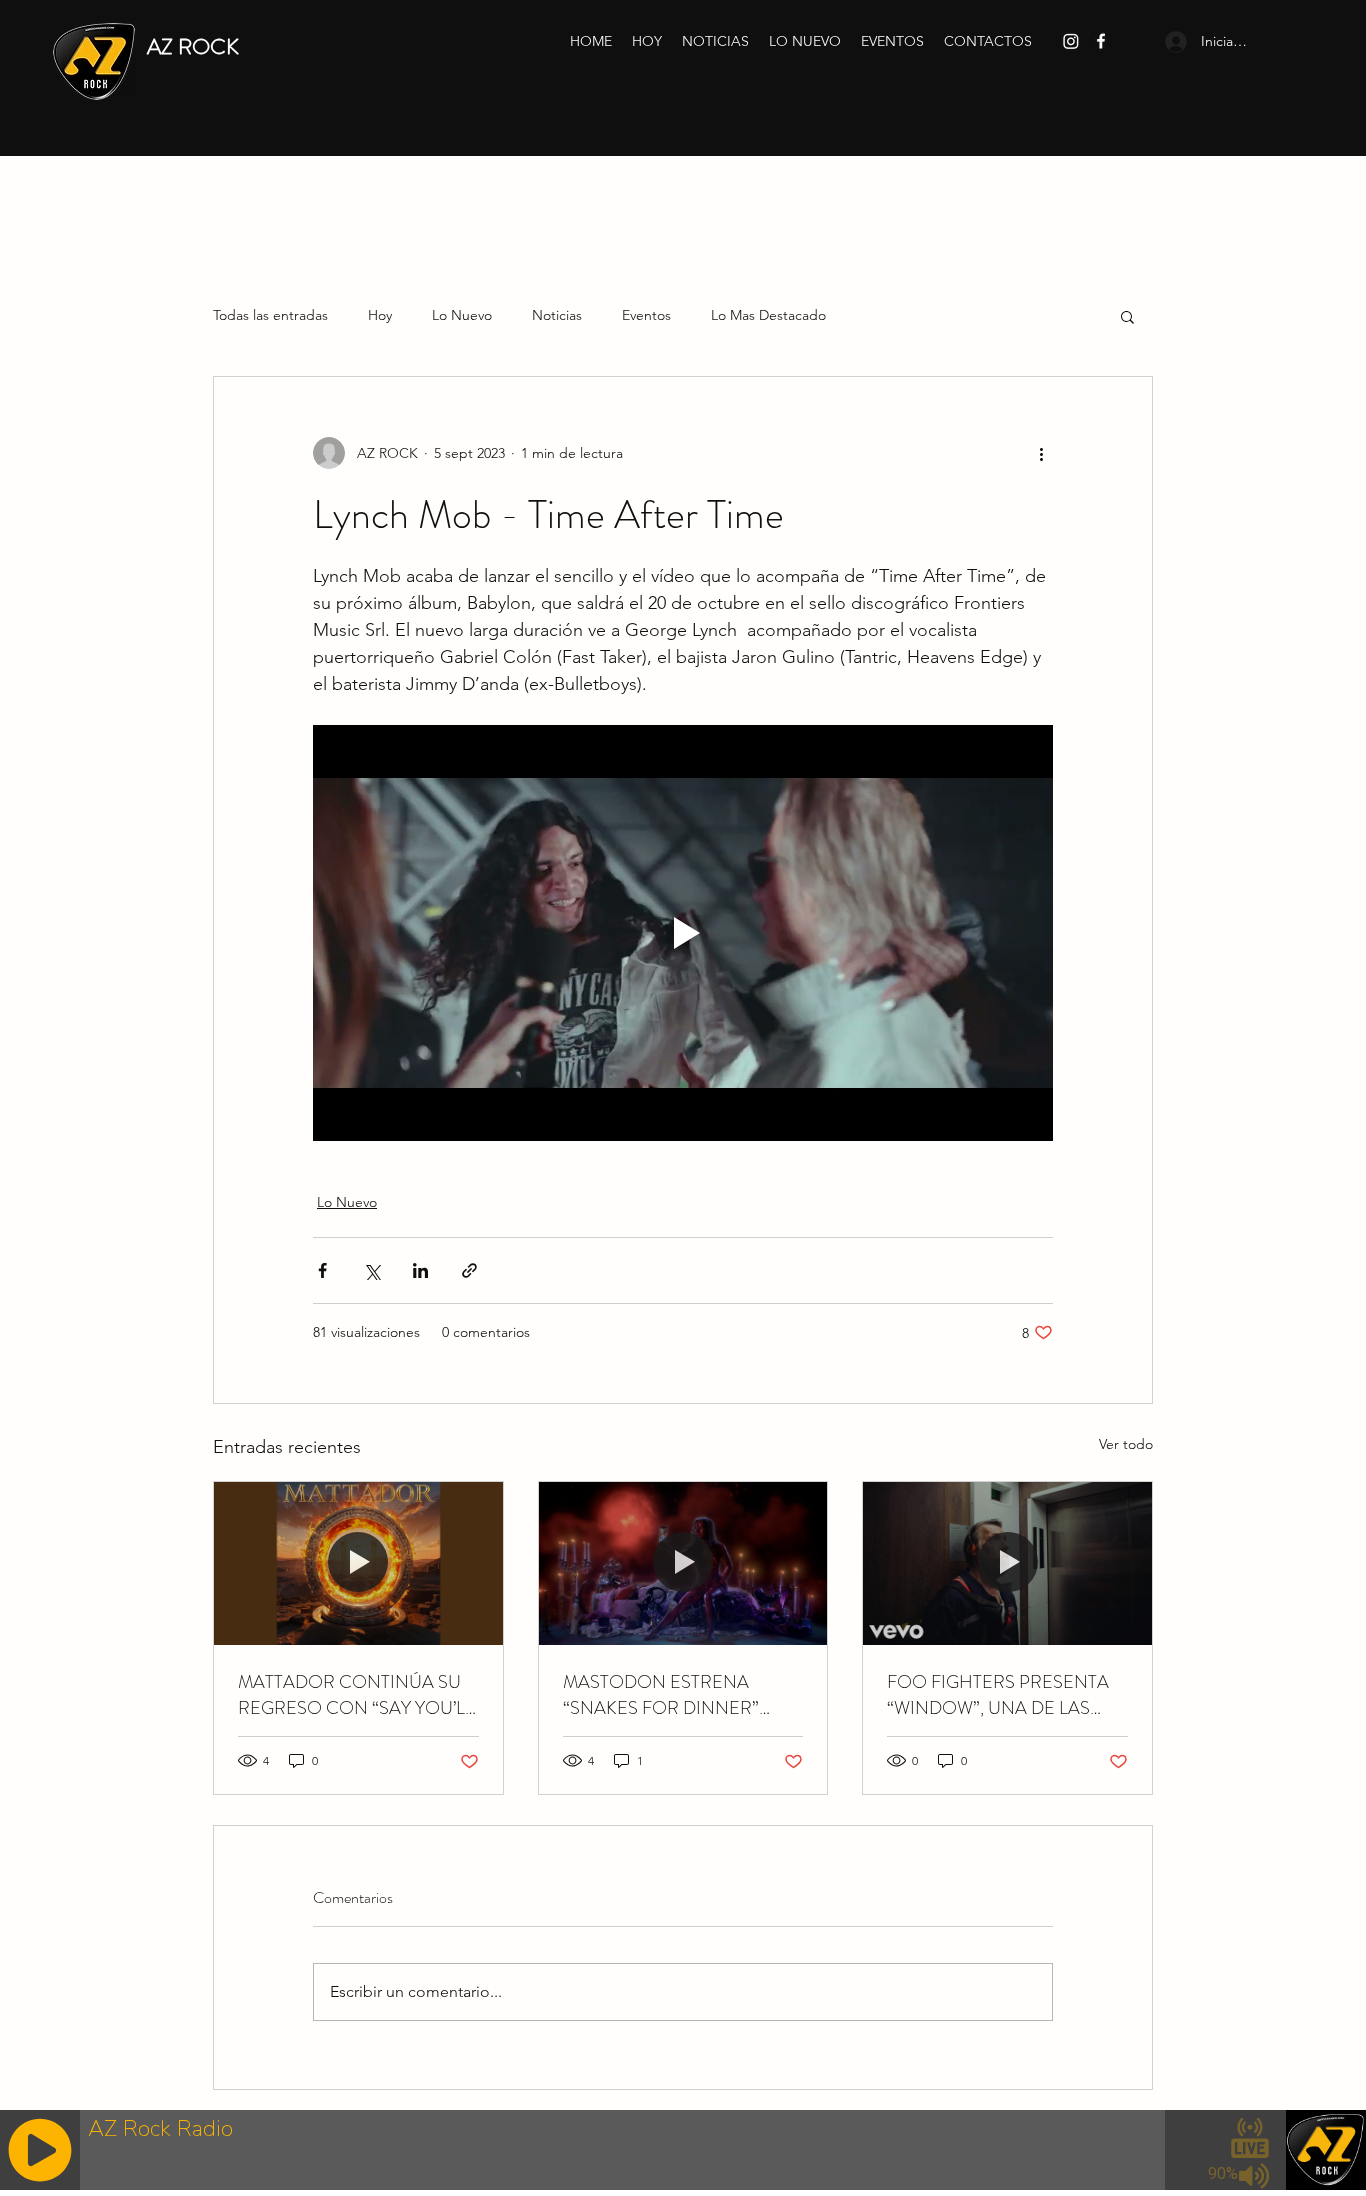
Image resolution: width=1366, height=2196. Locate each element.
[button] (1127, 316)
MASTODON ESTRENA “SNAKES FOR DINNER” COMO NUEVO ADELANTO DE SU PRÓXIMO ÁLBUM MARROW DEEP (676, 1695)
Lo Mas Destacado (768, 315)
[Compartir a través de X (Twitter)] (371, 1270)
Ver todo (1126, 1444)
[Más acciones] (1041, 453)
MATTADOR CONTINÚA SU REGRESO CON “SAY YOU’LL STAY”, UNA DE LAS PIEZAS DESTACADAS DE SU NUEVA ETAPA (356, 1695)
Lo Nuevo (462, 315)
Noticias (557, 315)
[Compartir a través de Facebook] (322, 1270)
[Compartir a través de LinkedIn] (420, 1270)
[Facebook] (1101, 41)
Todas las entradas (270, 315)
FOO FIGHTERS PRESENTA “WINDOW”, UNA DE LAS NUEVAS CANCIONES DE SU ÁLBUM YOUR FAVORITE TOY (1006, 1695)
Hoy (380, 315)
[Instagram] (1071, 41)
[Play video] (683, 933)
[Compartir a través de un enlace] (469, 1270)
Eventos (646, 315)
